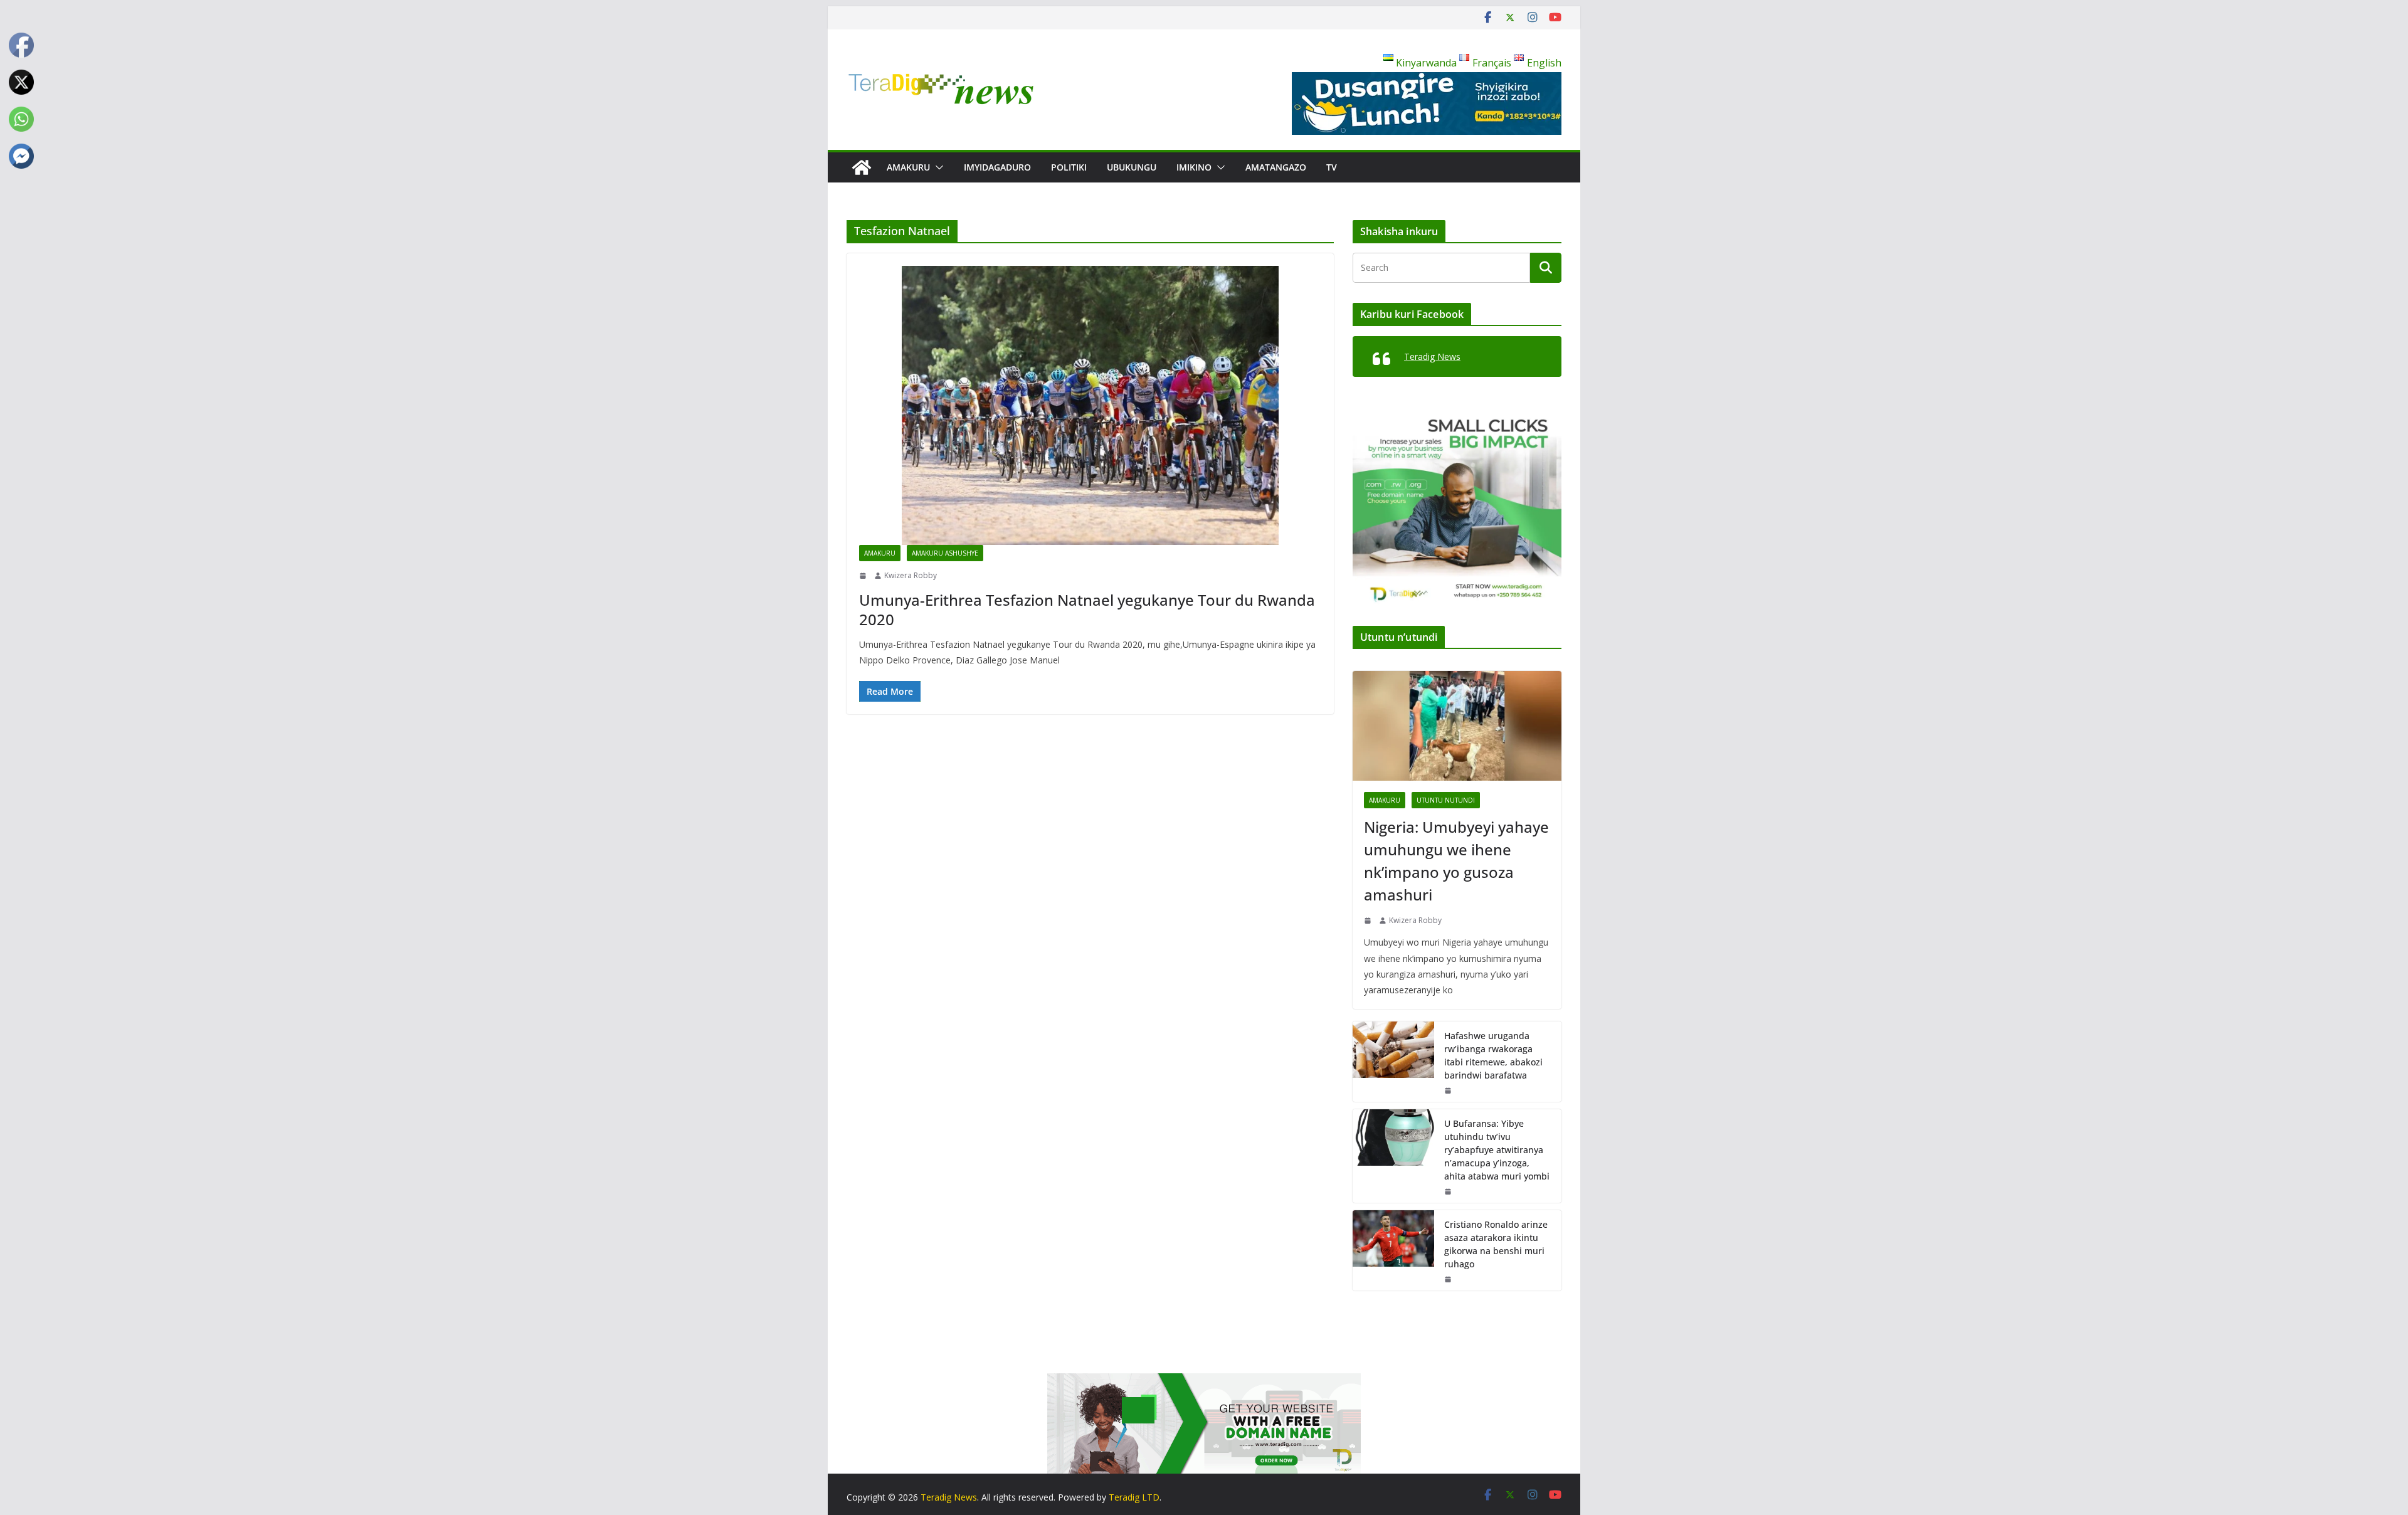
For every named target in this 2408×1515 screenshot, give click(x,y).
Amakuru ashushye (945, 553)
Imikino (1194, 167)
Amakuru (908, 167)
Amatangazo (1276, 167)
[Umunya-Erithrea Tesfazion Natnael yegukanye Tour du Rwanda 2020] (1090, 405)
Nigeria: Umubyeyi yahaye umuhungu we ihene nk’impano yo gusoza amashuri (1456, 861)
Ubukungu (1132, 167)
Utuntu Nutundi (1446, 800)
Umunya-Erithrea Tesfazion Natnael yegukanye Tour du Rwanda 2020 (1087, 610)
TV (1332, 167)
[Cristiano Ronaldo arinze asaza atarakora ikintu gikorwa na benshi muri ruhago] (1393, 1250)
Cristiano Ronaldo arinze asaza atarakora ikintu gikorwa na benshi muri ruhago (1496, 1244)
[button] (937, 167)
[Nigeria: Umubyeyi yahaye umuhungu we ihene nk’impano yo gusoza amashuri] (1457, 726)
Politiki (1069, 167)
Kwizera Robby (911, 575)
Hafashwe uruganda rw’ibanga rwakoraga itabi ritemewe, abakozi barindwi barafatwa (1493, 1055)
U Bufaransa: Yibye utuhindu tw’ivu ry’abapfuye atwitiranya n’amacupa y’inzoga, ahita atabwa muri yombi (1497, 1150)
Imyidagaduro (997, 167)
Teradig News (1432, 356)
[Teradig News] (862, 167)
